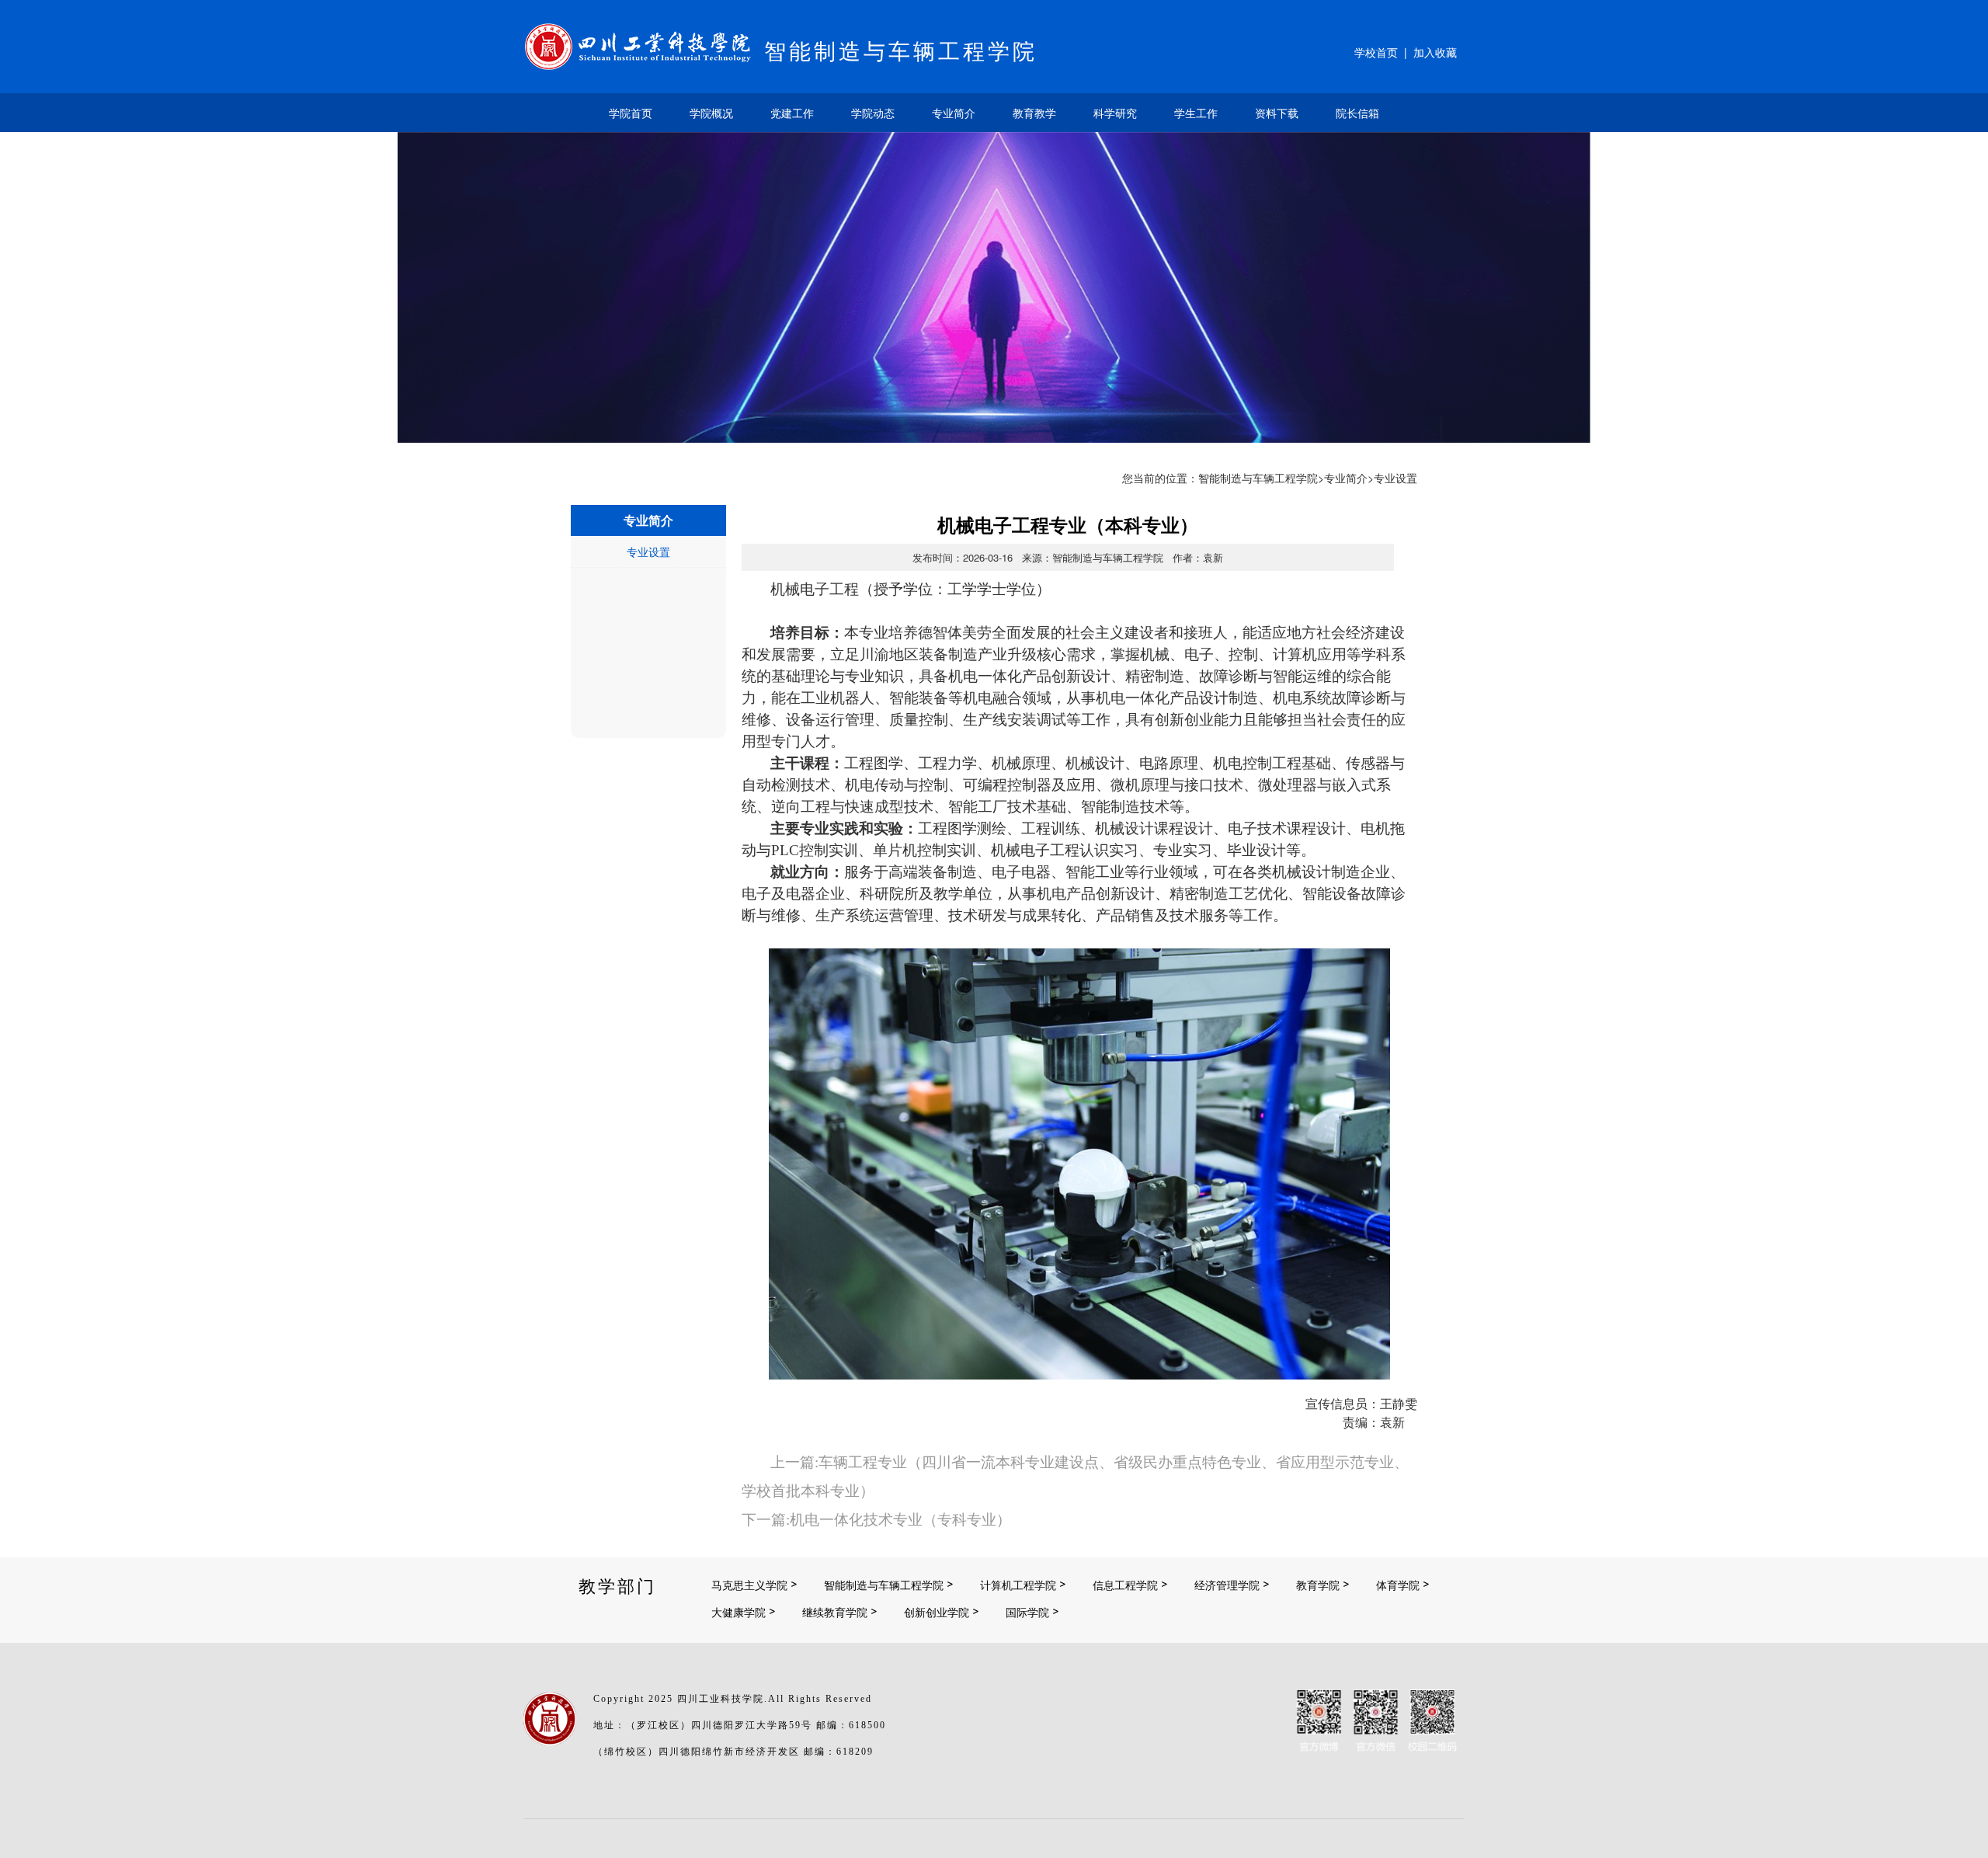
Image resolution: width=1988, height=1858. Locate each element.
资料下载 (1277, 113)
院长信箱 (1357, 113)
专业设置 (648, 551)
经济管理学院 (1227, 1585)
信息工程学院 (1125, 1585)
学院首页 (631, 113)
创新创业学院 (937, 1612)
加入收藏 (1435, 52)
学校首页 (1376, 52)
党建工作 (792, 113)
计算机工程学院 (1018, 1585)
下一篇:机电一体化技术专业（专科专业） (876, 1520)
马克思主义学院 (749, 1585)
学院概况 (711, 113)
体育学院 (1398, 1585)
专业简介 (954, 113)
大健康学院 (739, 1612)
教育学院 (1318, 1585)
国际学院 (1027, 1612)
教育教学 (1034, 113)
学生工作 (1196, 113)
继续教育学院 (835, 1612)
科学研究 (1115, 113)
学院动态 (873, 113)
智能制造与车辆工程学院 (1258, 478)
